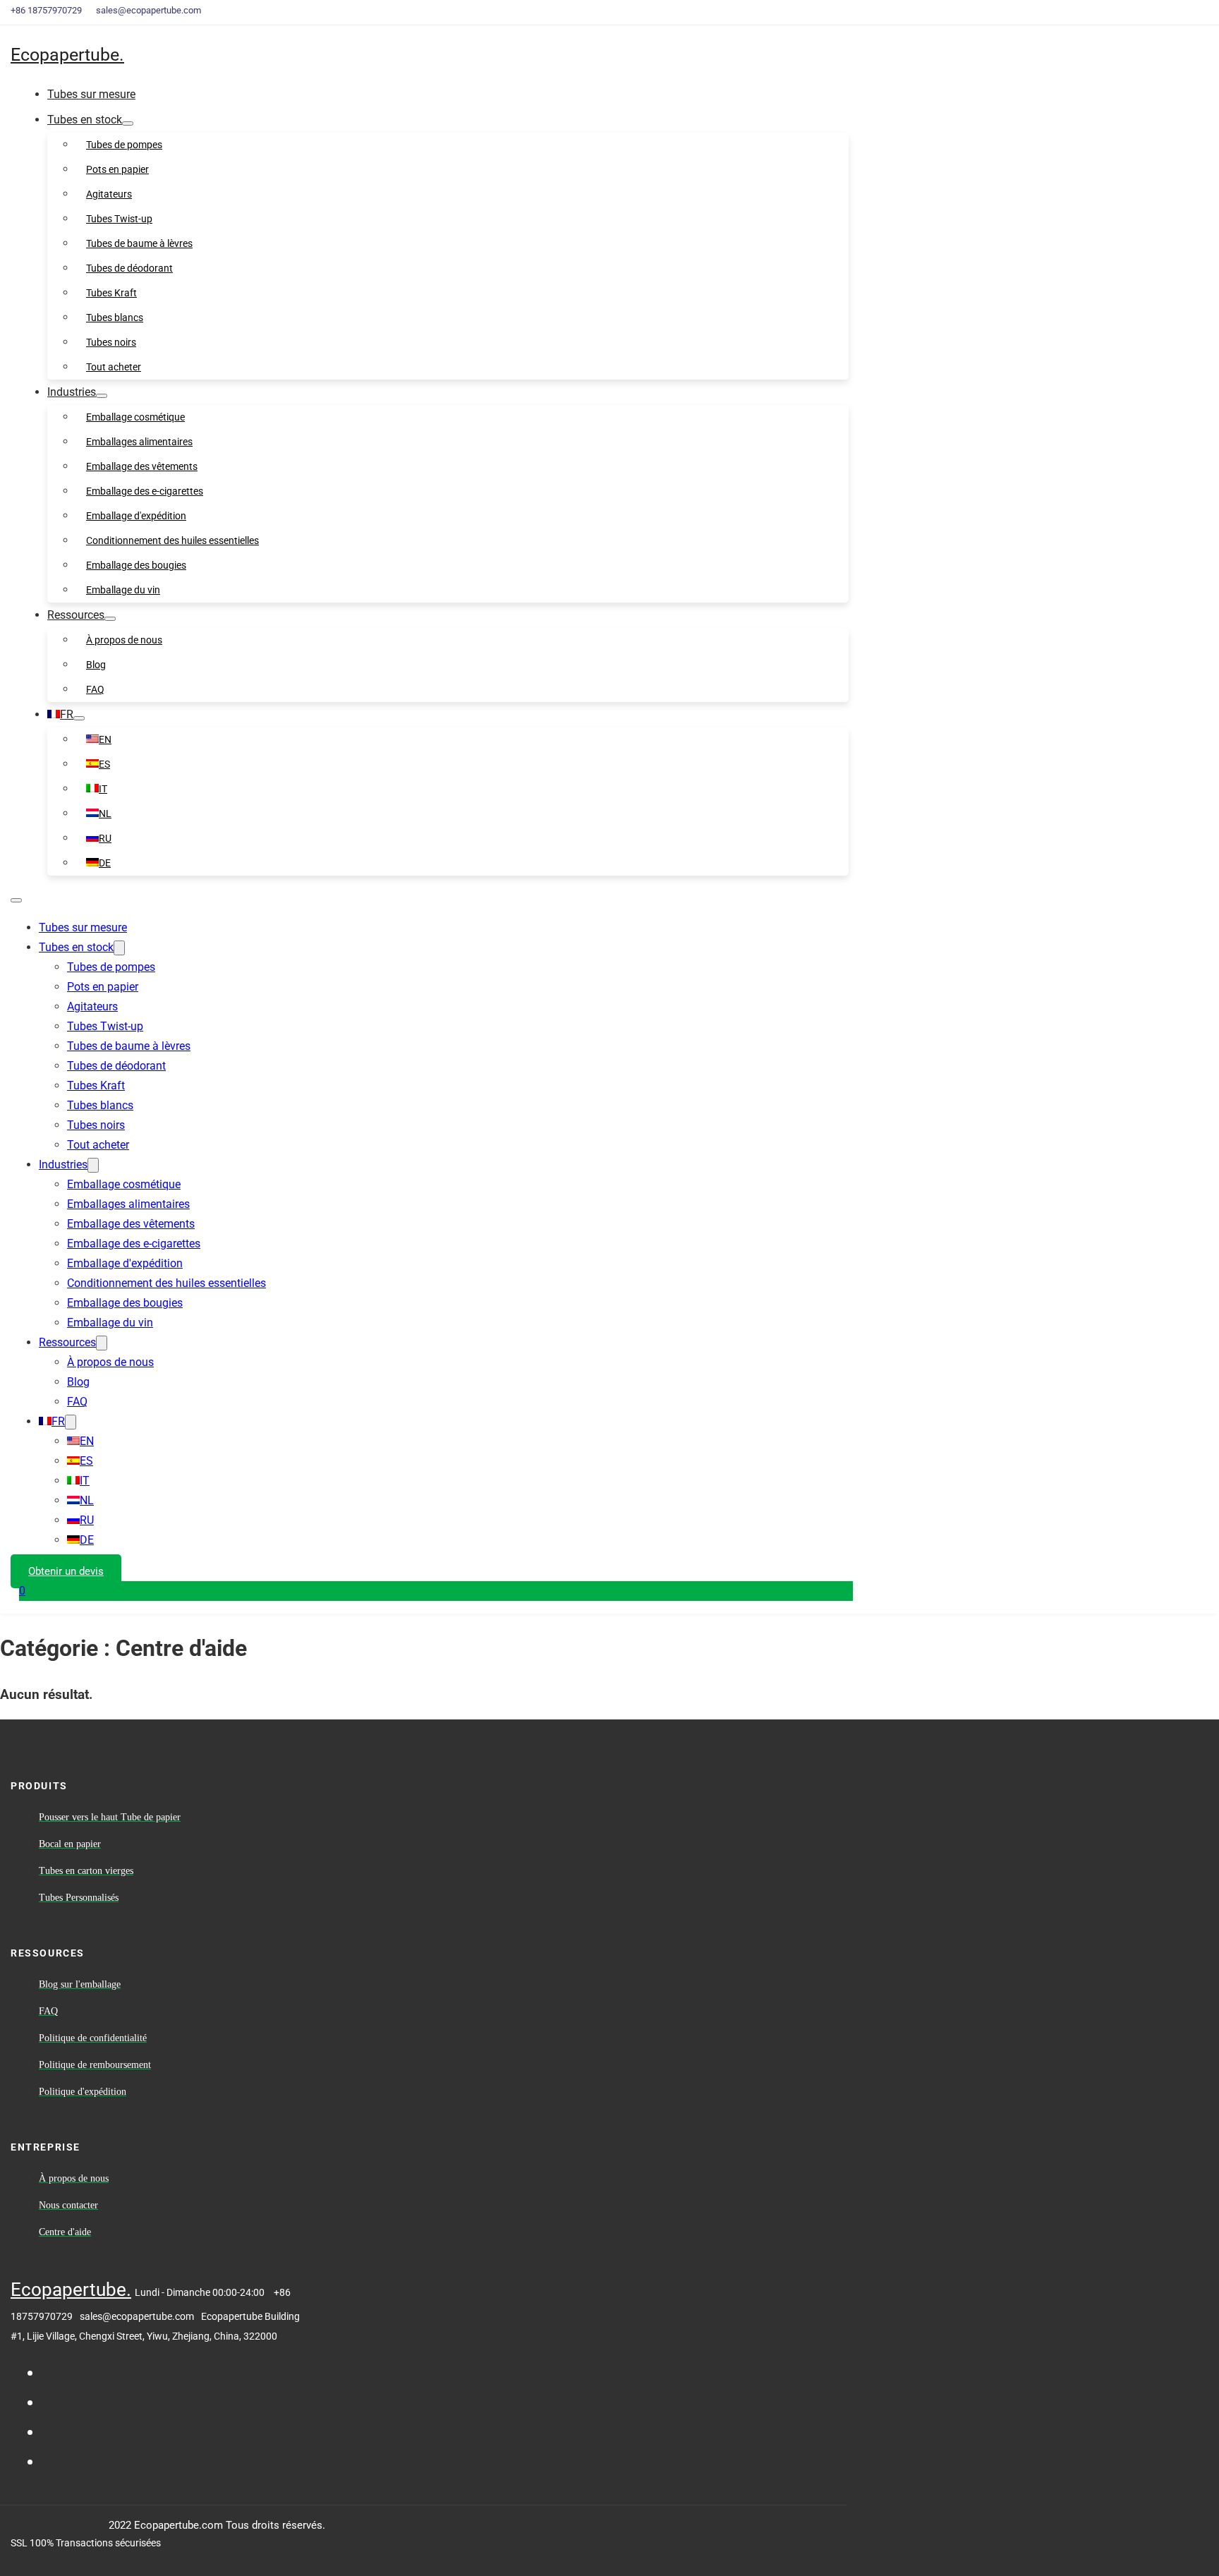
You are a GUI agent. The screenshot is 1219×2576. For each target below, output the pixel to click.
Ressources (76, 615)
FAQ (95, 689)
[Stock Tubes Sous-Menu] (128, 123)
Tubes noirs (111, 342)
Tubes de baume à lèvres (139, 243)
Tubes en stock (85, 120)
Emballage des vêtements (142, 466)
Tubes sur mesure (91, 94)
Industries (72, 392)
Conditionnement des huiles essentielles (172, 540)
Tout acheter (114, 367)
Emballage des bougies (136, 565)
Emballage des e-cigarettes (145, 491)
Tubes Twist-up (119, 219)
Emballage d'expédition (136, 516)
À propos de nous (124, 640)
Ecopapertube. (67, 55)
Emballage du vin (123, 590)
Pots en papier (117, 169)
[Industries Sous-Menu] (102, 396)
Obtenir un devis (66, 1571)
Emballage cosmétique (135, 417)
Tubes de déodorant (129, 268)
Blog (96, 665)
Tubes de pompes (124, 145)
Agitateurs (109, 194)
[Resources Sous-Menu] (110, 619)
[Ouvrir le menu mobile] (16, 900)
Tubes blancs (115, 318)
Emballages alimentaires (139, 442)
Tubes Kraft (111, 293)
